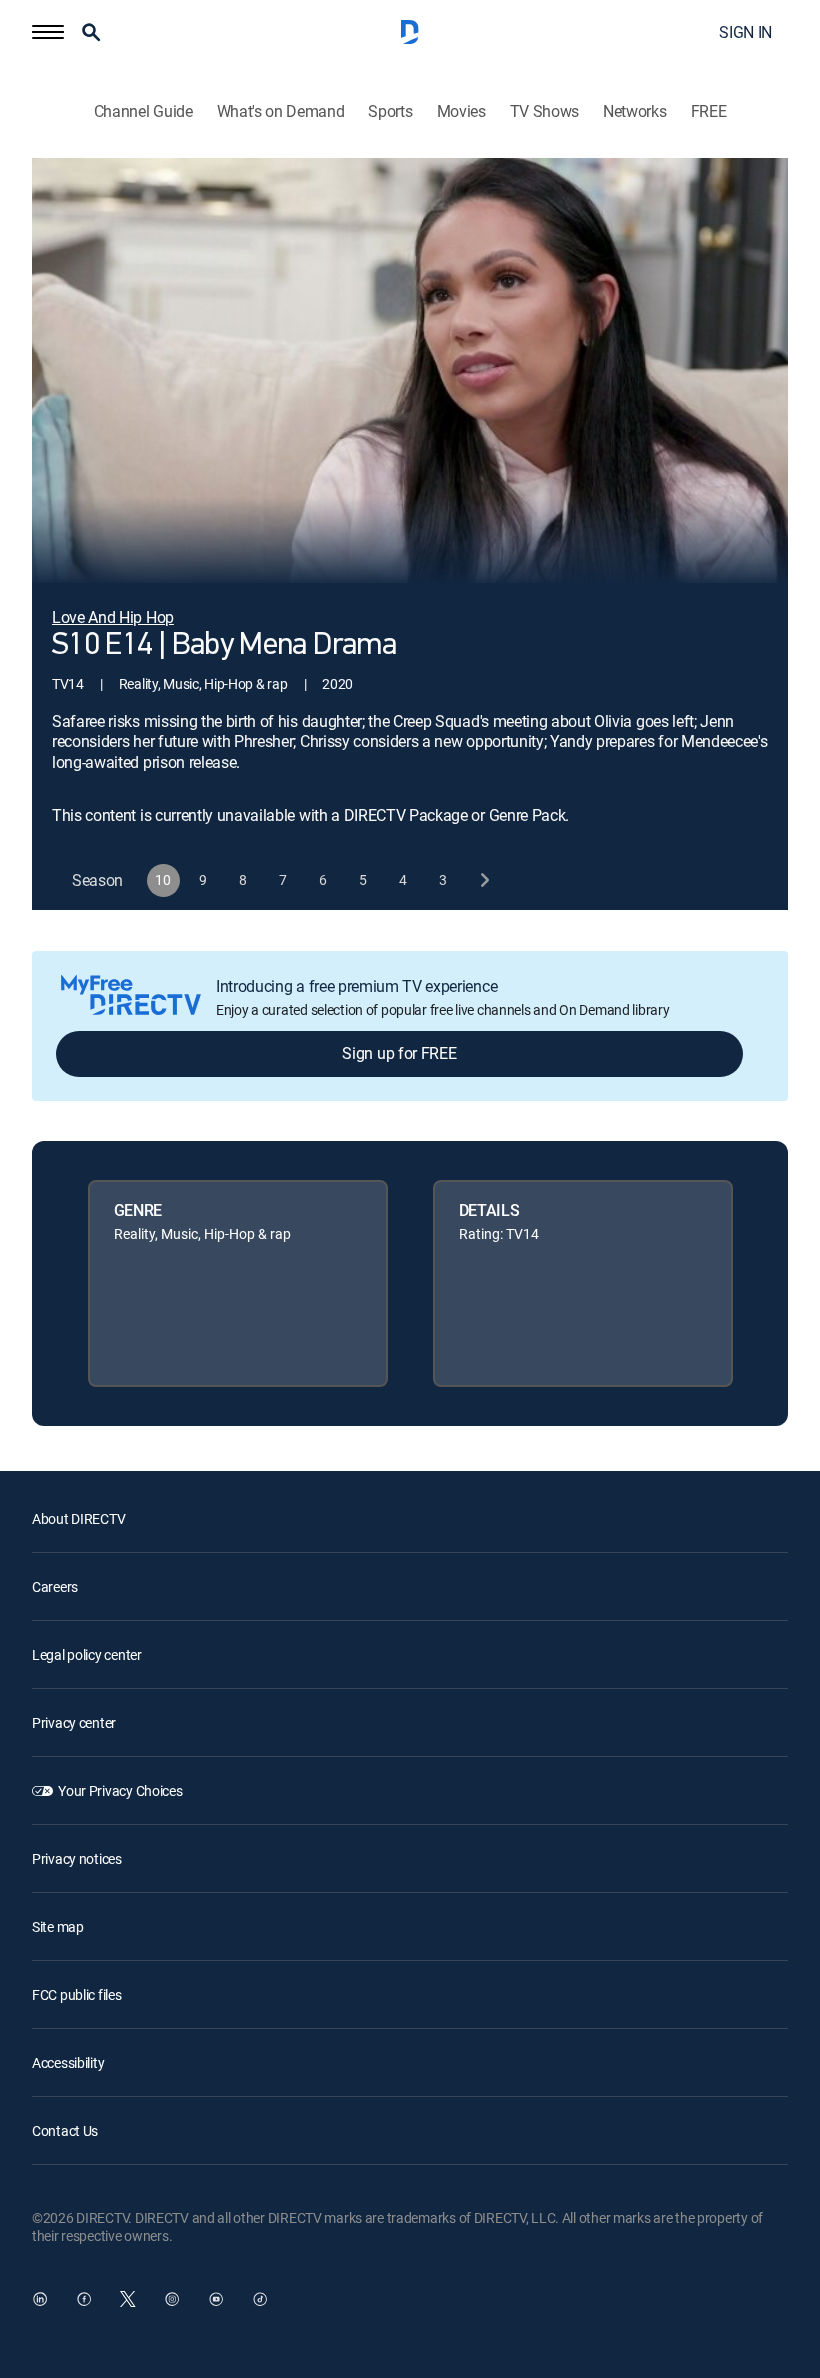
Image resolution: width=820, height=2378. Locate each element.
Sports (390, 111)
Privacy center (74, 1722)
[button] (48, 32)
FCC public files (77, 1994)
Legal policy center (87, 1654)
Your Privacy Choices (120, 1790)
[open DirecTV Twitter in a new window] (128, 2299)
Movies (461, 111)
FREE (709, 111)
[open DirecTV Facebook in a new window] (84, 2299)
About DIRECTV (78, 1518)
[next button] (483, 880)
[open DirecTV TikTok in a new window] (260, 2299)
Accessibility (68, 2062)
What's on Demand (281, 111)
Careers (55, 1586)
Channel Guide (143, 111)
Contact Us (65, 2130)
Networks (634, 111)
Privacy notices (77, 1858)
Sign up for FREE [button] (399, 1053)
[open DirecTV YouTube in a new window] (216, 2299)
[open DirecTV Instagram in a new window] (172, 2299)
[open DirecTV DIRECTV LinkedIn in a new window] (40, 2299)
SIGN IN (745, 32)
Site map (58, 1926)
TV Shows (544, 111)
